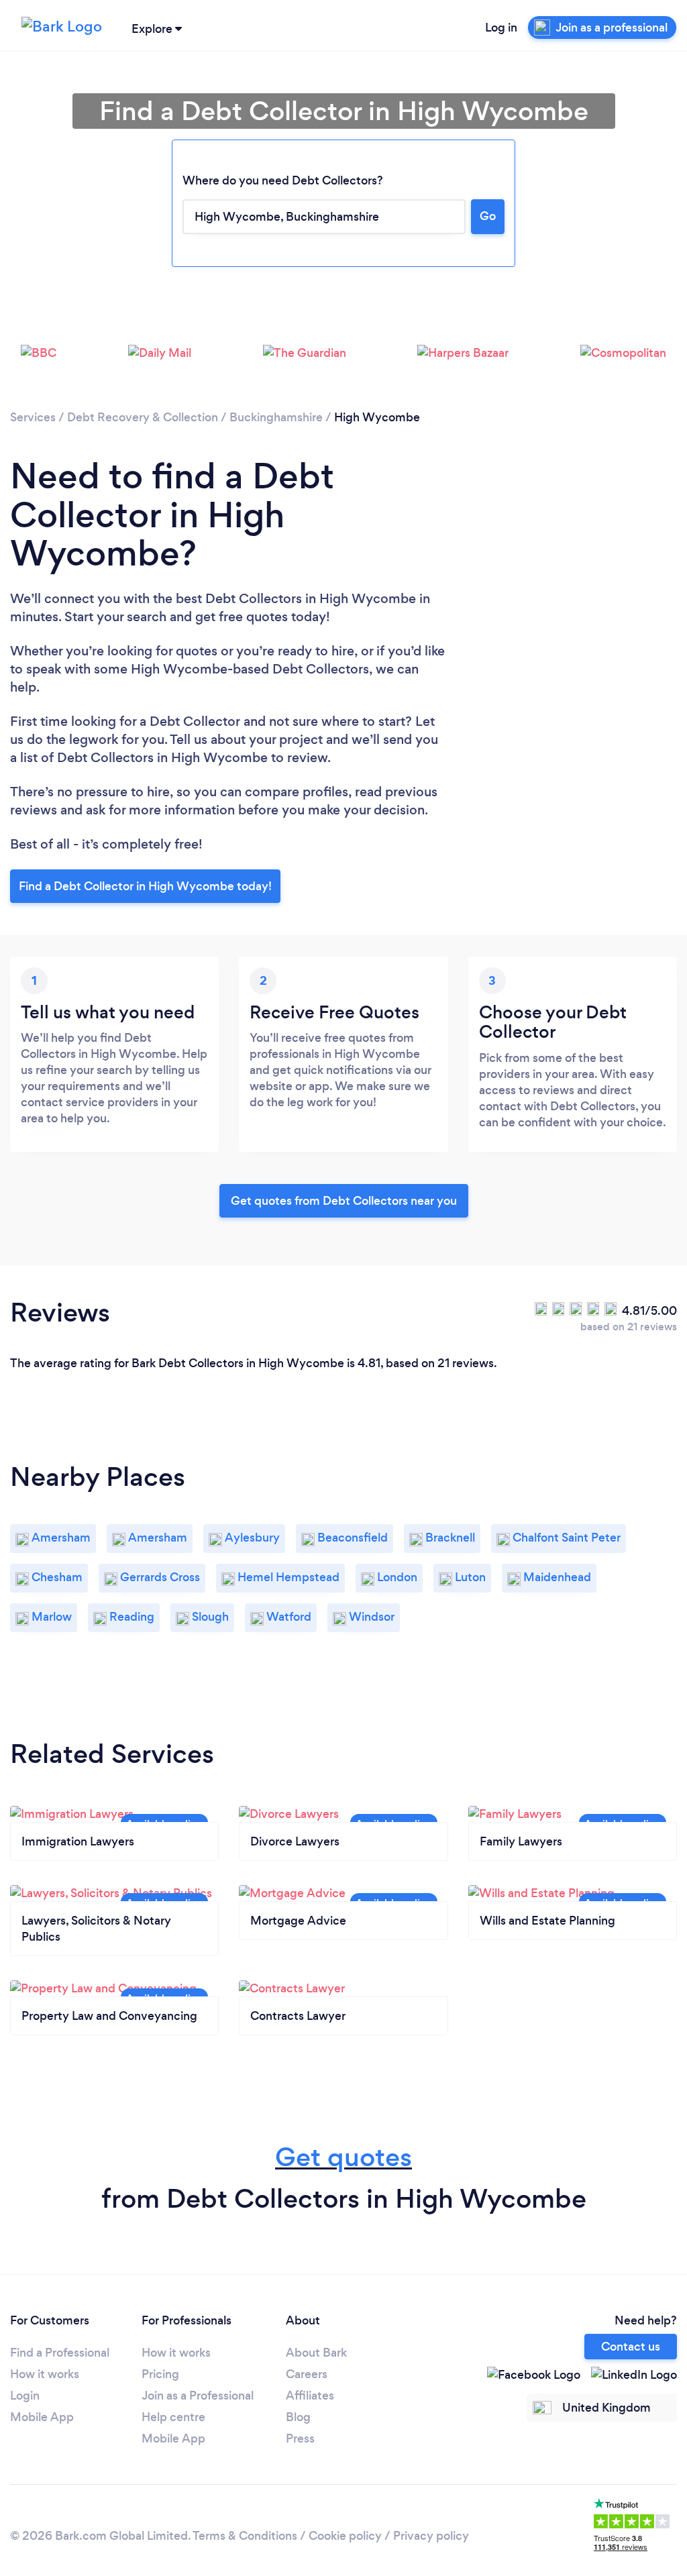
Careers (307, 2374)
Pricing (160, 2374)
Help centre (173, 2417)
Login (25, 2396)
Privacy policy (431, 2536)
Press (300, 2438)
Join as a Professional (198, 2396)
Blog (298, 2417)
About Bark (316, 2353)
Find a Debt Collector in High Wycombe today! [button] (145, 886)
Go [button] (488, 216)
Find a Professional (60, 2353)
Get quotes (343, 2157)
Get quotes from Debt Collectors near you (344, 1201)
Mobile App (42, 2417)
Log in (501, 28)
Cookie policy (345, 2536)
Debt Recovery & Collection (143, 417)
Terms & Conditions (245, 2536)
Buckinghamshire (276, 417)
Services (33, 417)
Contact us (631, 2347)
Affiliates (310, 2396)
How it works (45, 2374)
